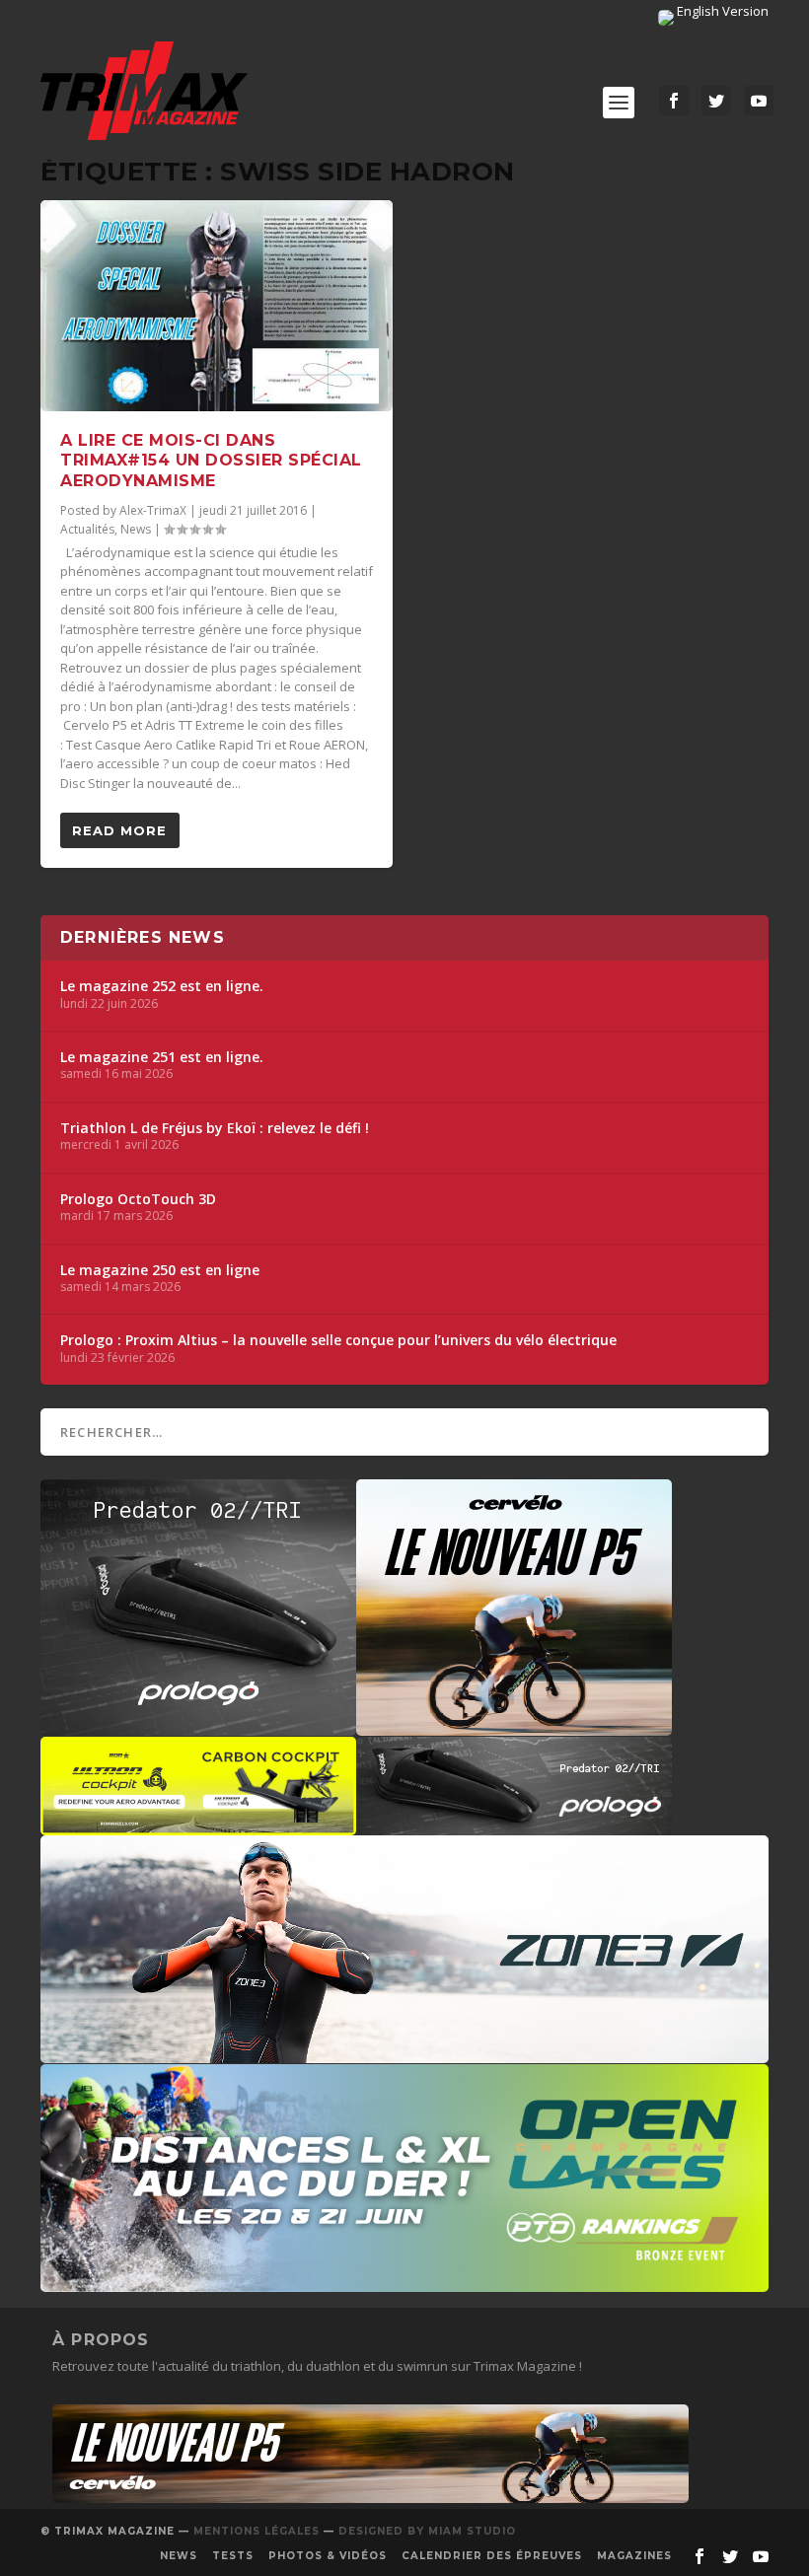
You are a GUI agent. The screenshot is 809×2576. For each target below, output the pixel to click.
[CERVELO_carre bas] (514, 1726)
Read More (119, 830)
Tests (233, 2556)
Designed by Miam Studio (427, 2531)
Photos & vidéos (328, 2556)
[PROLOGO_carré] (198, 1726)
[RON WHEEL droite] (198, 1825)
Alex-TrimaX (153, 510)
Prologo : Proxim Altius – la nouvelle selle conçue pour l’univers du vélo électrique (338, 1340)
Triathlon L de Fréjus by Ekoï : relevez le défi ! (215, 1128)
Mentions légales (257, 2531)
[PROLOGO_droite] (514, 1825)
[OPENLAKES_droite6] (404, 2282)
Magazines (634, 2556)
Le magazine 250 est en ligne (160, 1270)
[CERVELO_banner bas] (370, 2498)
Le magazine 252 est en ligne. (162, 986)
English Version (721, 11)
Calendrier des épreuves (492, 2556)
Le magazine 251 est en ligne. (162, 1057)
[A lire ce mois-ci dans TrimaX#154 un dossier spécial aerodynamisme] (217, 306)
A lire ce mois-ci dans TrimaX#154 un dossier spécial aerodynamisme (211, 461)
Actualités (87, 529)
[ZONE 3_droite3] (404, 2053)
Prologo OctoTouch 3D (138, 1199)
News (136, 529)
